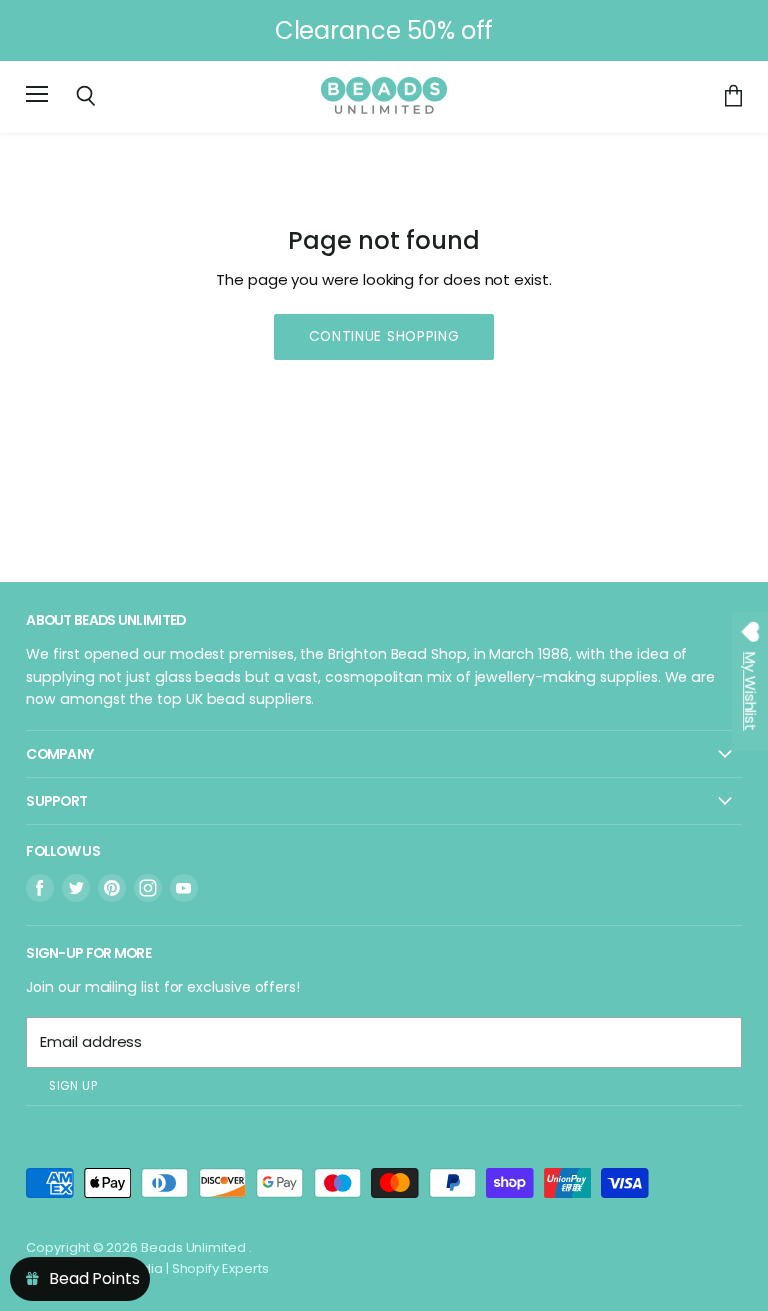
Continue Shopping (384, 336)
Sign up (73, 1086)
